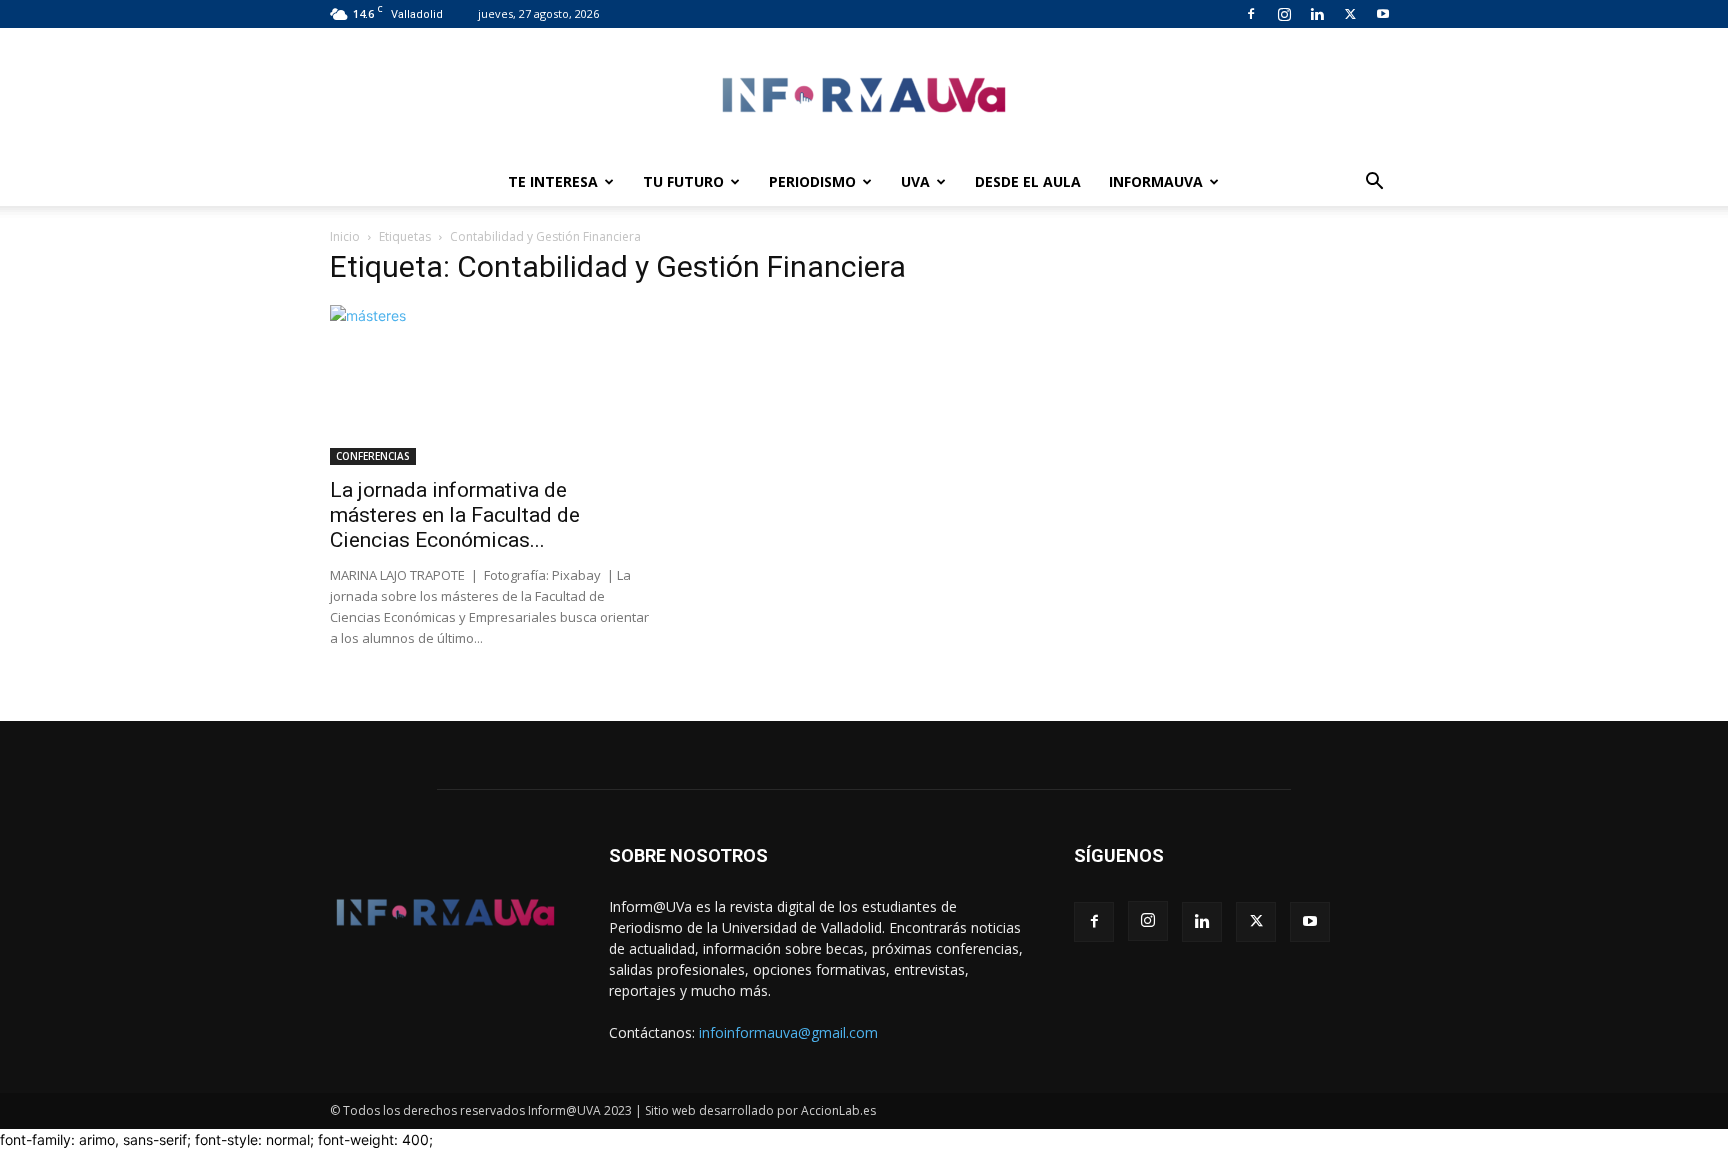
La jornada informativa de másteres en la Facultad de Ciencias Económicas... (455, 515)
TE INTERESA (553, 181)
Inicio (345, 236)
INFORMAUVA (1156, 181)
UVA (915, 181)
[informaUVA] (864, 94)
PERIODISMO (812, 181)
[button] (1374, 183)
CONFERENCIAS (373, 456)
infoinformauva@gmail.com (788, 1032)
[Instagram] (1284, 14)
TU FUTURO (683, 181)
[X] (1350, 14)
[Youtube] (1383, 14)
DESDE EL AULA (1028, 181)
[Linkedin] (1317, 14)
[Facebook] (1251, 14)
